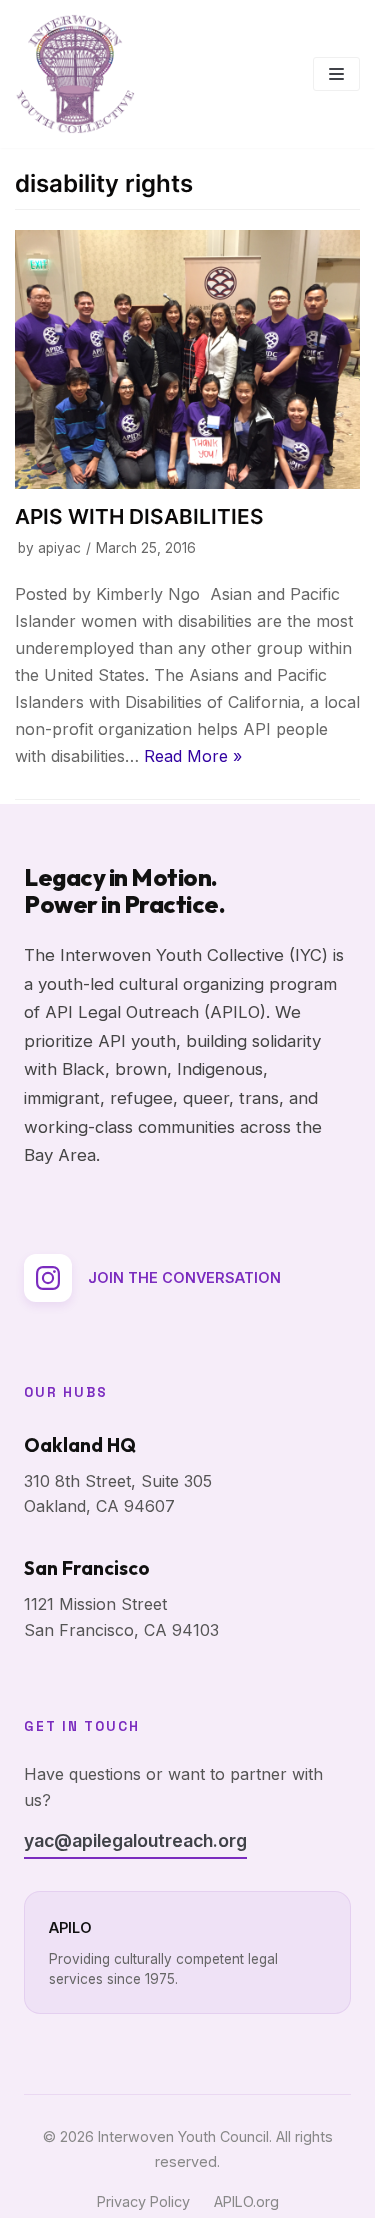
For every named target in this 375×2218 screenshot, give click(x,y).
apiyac (59, 548)
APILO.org (246, 2201)
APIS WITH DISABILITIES (139, 516)
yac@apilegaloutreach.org (135, 1840)
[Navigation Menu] (336, 74)
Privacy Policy (143, 2201)
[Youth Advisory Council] (75, 74)
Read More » (193, 756)
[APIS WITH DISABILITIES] (187, 359)
